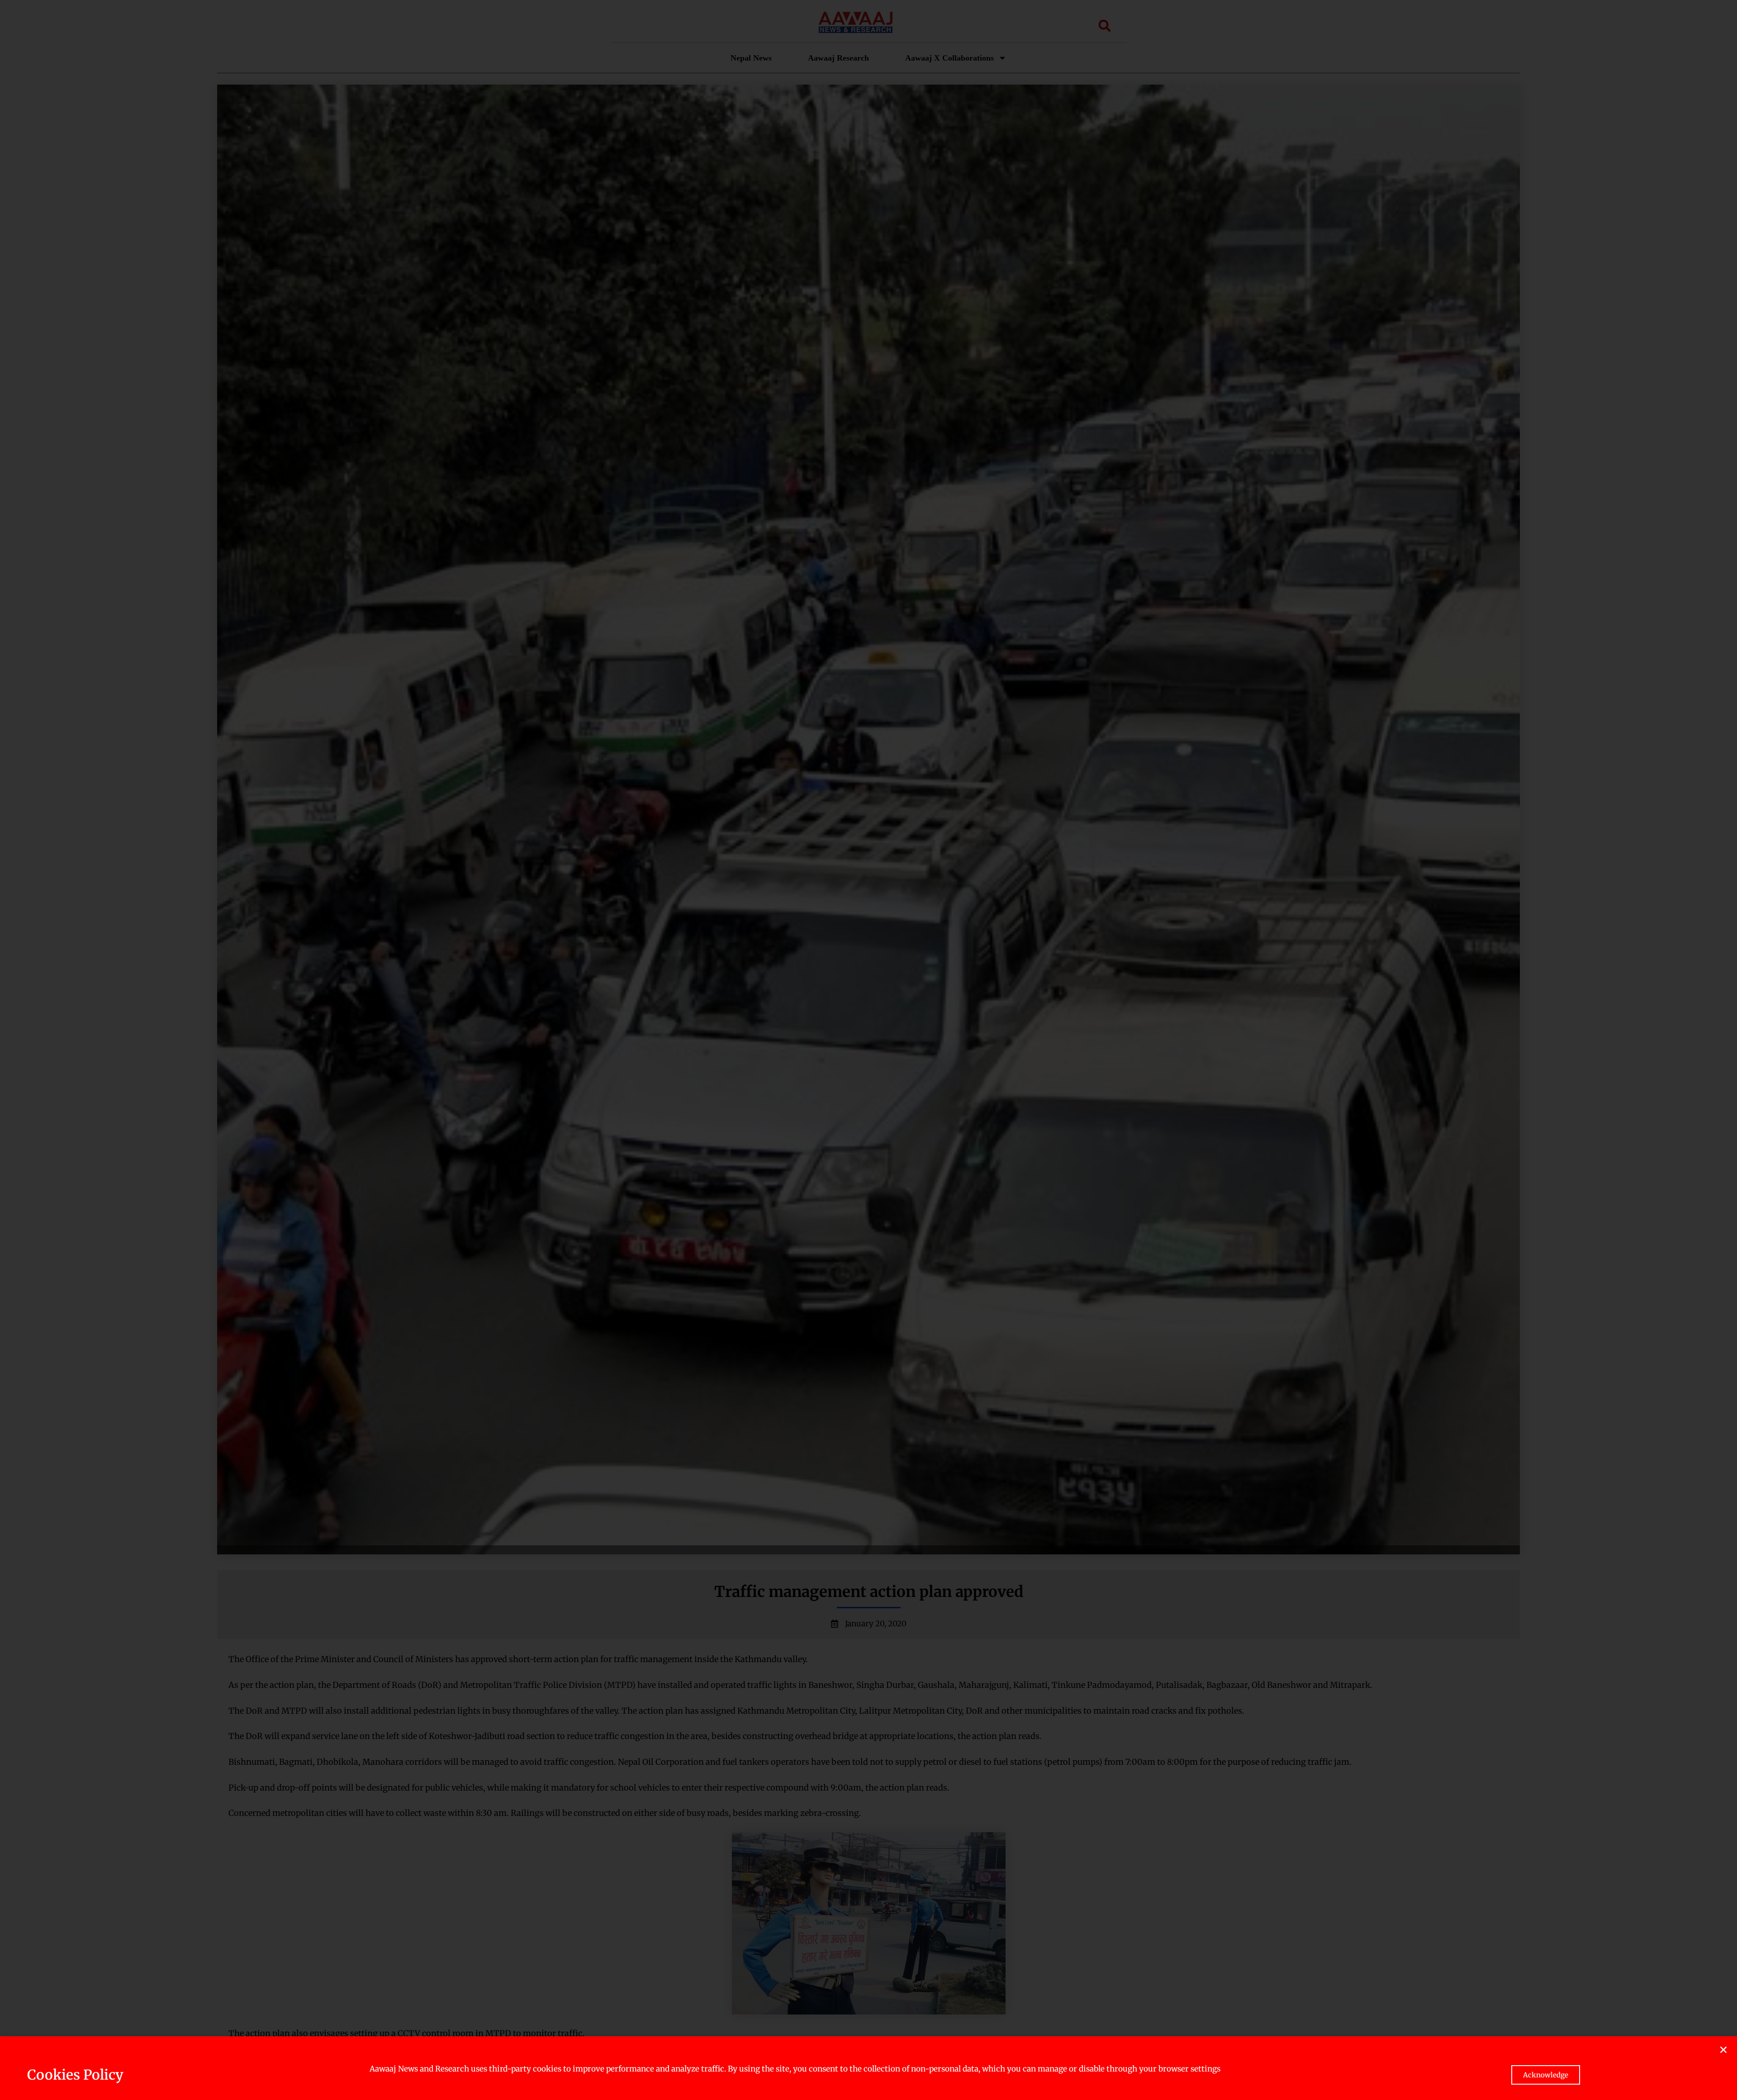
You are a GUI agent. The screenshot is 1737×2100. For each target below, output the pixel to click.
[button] (1723, 2050)
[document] (868, 1050)
